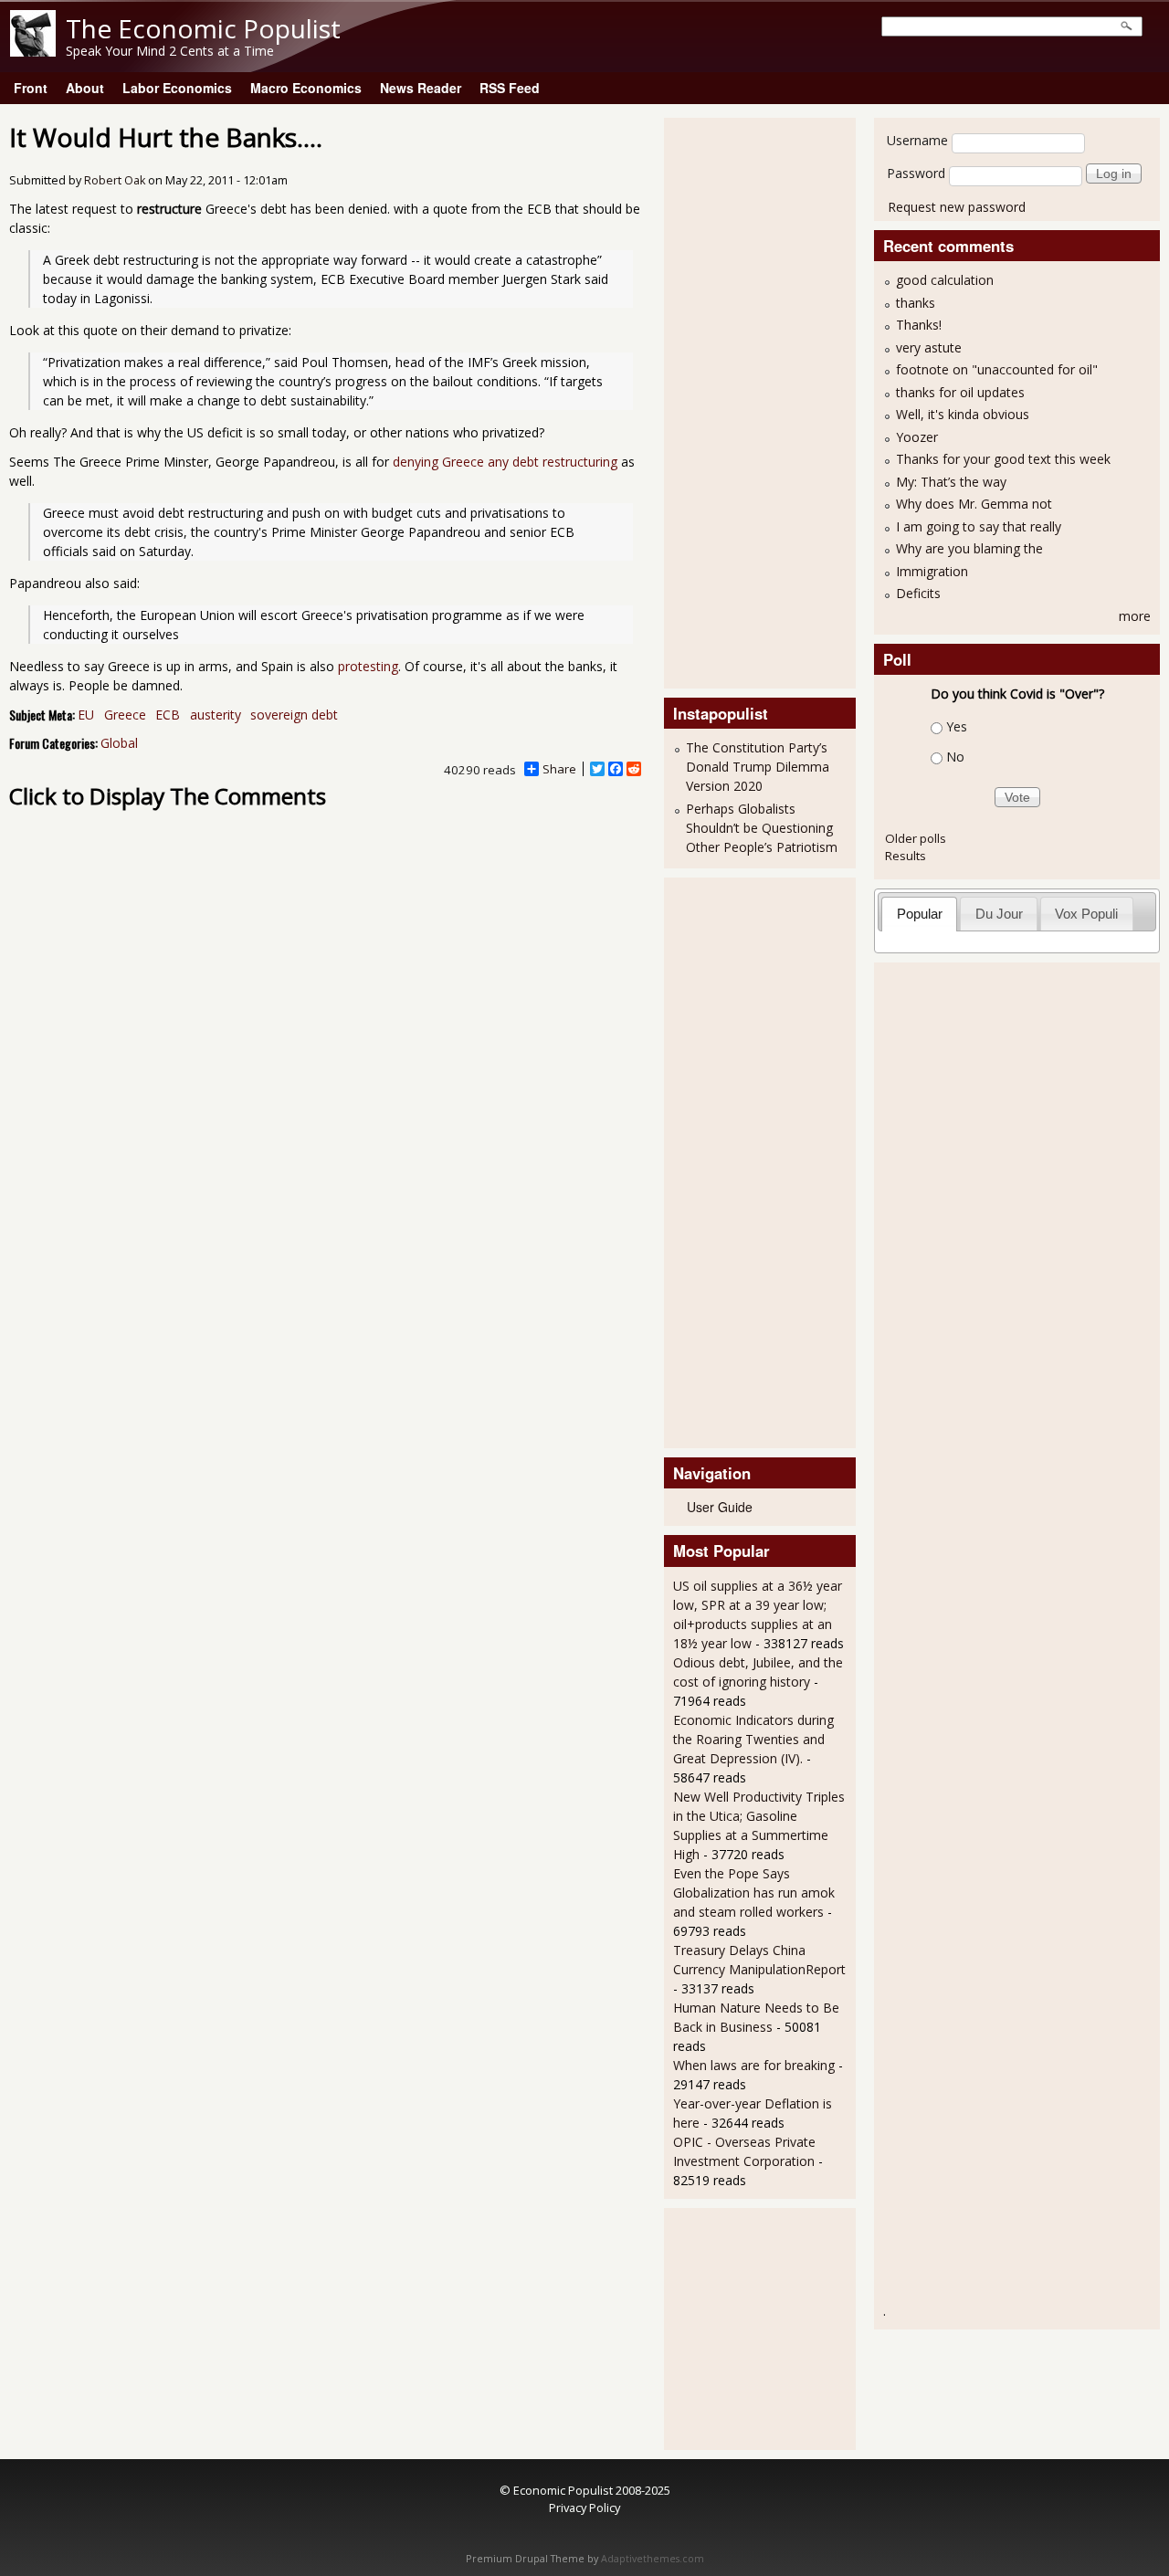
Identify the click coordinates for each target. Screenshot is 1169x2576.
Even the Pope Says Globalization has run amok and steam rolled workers (754, 1893)
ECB (168, 715)
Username (917, 140)
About (85, 88)
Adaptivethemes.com (653, 2559)
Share (559, 769)
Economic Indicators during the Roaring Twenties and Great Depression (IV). (753, 1739)
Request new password (957, 207)
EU (86, 715)
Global (119, 743)
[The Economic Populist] (33, 52)
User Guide (720, 1507)
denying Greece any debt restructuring (505, 462)
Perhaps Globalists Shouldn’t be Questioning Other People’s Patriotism (762, 828)
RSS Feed (510, 88)
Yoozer (917, 437)
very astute (929, 347)
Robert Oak (115, 180)
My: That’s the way (951, 482)
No (955, 757)
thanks (916, 303)
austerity (216, 715)
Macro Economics (306, 88)
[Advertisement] (746, 401)
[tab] (919, 914)
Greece (125, 715)
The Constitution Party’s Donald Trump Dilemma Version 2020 (758, 767)
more (1135, 616)
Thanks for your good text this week (1003, 459)
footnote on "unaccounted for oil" (997, 369)
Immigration (932, 571)
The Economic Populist (203, 28)
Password (916, 173)
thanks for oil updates (960, 392)
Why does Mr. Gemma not (974, 504)
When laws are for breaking (754, 2065)
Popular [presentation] (920, 914)
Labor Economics (177, 88)
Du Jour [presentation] (999, 914)
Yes (957, 726)
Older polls (916, 838)
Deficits (918, 593)
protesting (368, 666)
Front (31, 88)
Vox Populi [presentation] (1086, 914)
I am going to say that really (979, 526)
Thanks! (919, 325)
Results (906, 856)
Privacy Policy (584, 2508)
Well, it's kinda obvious (963, 414)
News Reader (421, 88)
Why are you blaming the (969, 548)
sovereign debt (294, 715)
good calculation (945, 280)
